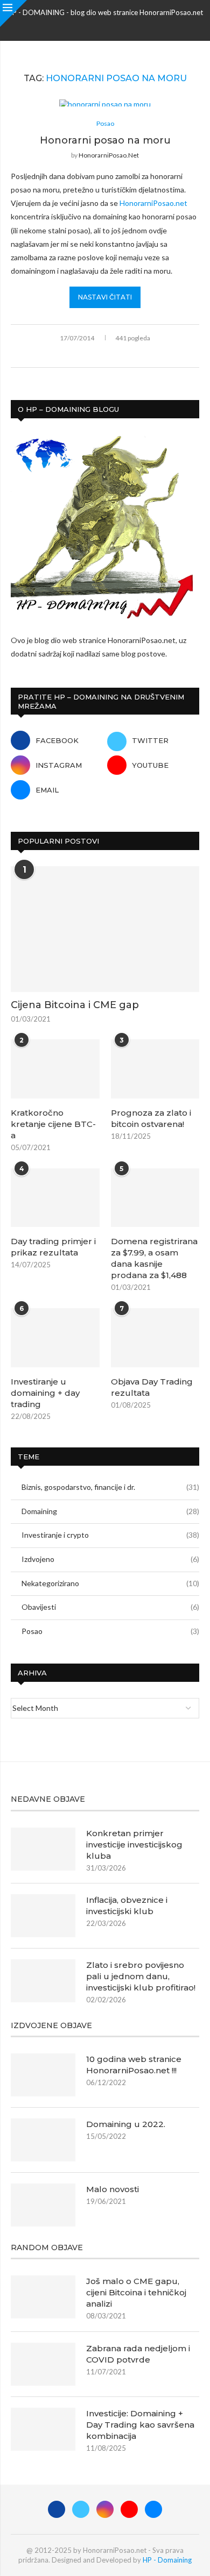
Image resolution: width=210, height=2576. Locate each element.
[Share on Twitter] (94, 355)
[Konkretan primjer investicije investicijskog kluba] (43, 1849)
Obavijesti (110, 1607)
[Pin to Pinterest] (106, 355)
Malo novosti (113, 2189)
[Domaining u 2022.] (43, 2140)
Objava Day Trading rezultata (152, 1387)
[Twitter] (91, 26)
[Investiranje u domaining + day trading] (55, 1338)
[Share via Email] (140, 355)
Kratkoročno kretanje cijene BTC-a (53, 1124)
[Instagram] (105, 26)
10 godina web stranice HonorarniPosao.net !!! (134, 2065)
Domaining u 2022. (126, 2124)
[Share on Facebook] (83, 355)
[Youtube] (119, 26)
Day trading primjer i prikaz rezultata (53, 1247)
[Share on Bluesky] (128, 355)
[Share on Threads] (117, 355)
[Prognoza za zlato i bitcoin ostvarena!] (155, 1069)
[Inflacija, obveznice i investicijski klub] (43, 1916)
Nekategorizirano (110, 1583)
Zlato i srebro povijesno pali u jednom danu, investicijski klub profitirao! (141, 1976)
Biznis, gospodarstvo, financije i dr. (110, 1487)
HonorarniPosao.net (109, 155)
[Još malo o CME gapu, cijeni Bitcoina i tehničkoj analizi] (43, 2297)
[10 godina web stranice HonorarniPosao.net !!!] (43, 2075)
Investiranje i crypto (110, 1535)
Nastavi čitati (105, 297)
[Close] (13, 13)
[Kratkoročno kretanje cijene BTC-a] (55, 1069)
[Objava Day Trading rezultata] (155, 1338)
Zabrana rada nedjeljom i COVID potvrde (138, 2354)
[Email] (133, 26)
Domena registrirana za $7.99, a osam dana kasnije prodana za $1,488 (154, 1258)
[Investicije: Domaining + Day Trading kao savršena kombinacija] (43, 2429)
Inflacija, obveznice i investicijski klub (127, 1906)
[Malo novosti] (43, 2205)
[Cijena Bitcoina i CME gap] (105, 929)
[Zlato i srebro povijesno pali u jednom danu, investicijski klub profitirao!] (43, 1981)
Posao (110, 1631)
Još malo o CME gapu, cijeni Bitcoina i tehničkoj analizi (136, 2292)
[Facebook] (77, 26)
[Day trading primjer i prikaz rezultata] (55, 1198)
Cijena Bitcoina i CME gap (75, 1005)
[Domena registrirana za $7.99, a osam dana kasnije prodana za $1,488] (155, 1198)
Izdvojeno (110, 1559)
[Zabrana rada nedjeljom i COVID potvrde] (43, 2364)
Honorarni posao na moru (105, 140)
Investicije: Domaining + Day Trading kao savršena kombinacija (140, 2425)
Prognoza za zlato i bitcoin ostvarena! (151, 1118)
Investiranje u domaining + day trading (45, 1393)
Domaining (110, 1511)
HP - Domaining (167, 2560)
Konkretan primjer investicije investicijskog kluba (134, 1844)
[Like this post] (70, 355)
